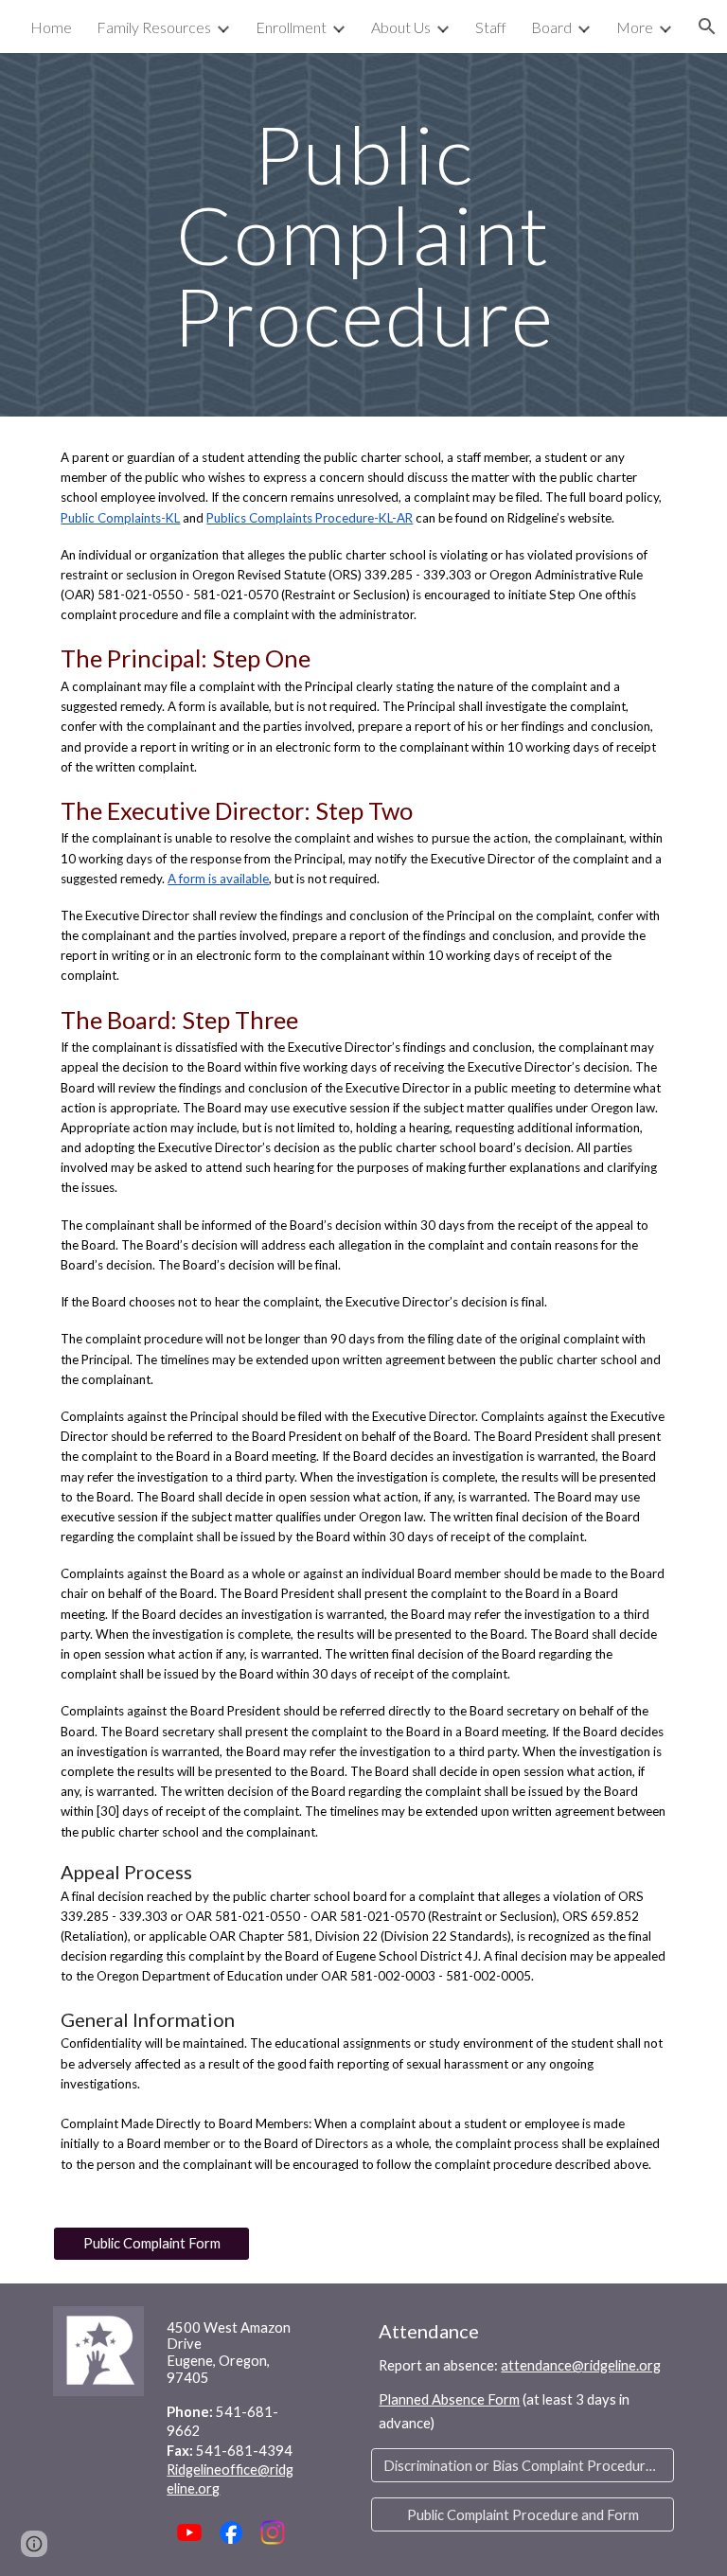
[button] (34, 2544)
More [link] (635, 27)
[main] (363, 235)
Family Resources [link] (154, 27)
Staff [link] (491, 27)
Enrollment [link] (291, 27)
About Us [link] (401, 27)
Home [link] (51, 27)
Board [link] (551, 27)
